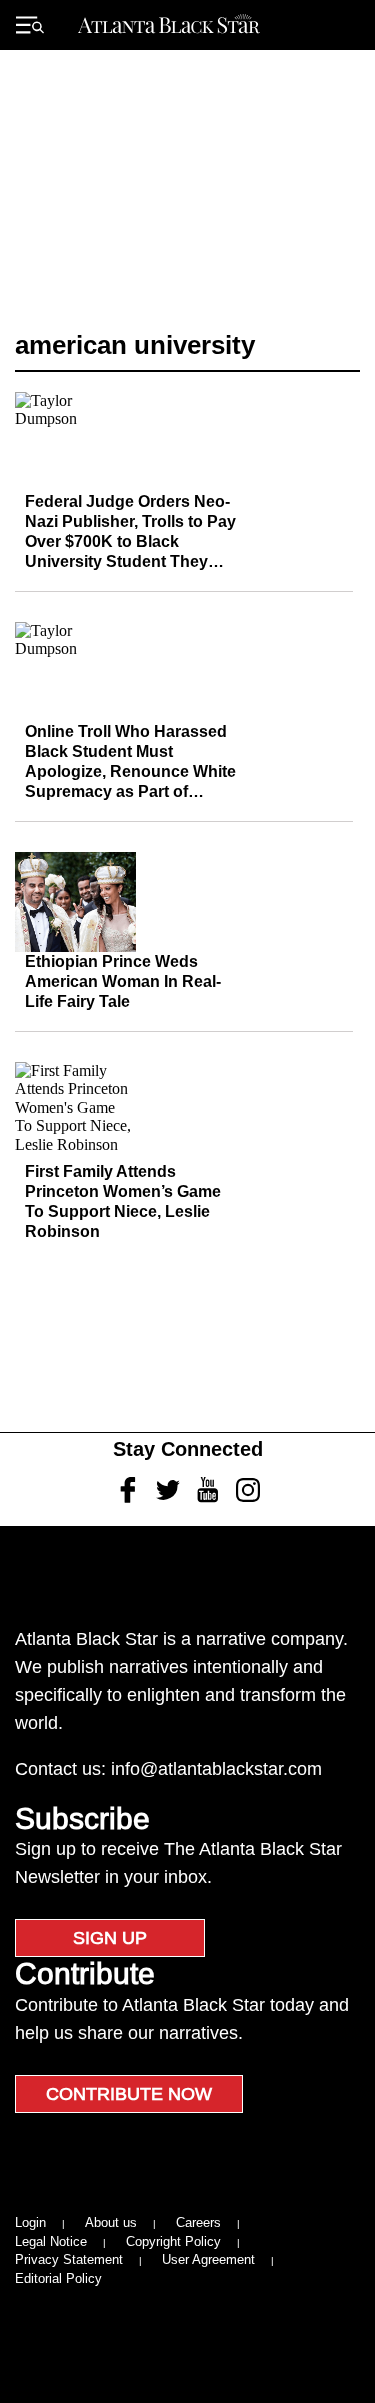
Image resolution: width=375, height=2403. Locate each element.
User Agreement (208, 2259)
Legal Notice (51, 2241)
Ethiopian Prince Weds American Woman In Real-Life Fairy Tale (123, 981)
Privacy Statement (69, 2259)
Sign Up (110, 1938)
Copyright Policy (173, 2241)
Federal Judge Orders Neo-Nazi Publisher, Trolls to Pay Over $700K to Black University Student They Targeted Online (130, 541)
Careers (198, 2222)
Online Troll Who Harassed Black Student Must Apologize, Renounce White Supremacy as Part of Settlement (130, 771)
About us (111, 2222)
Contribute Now (129, 2094)
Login (30, 2222)
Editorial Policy (58, 2278)
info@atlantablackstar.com (216, 1769)
